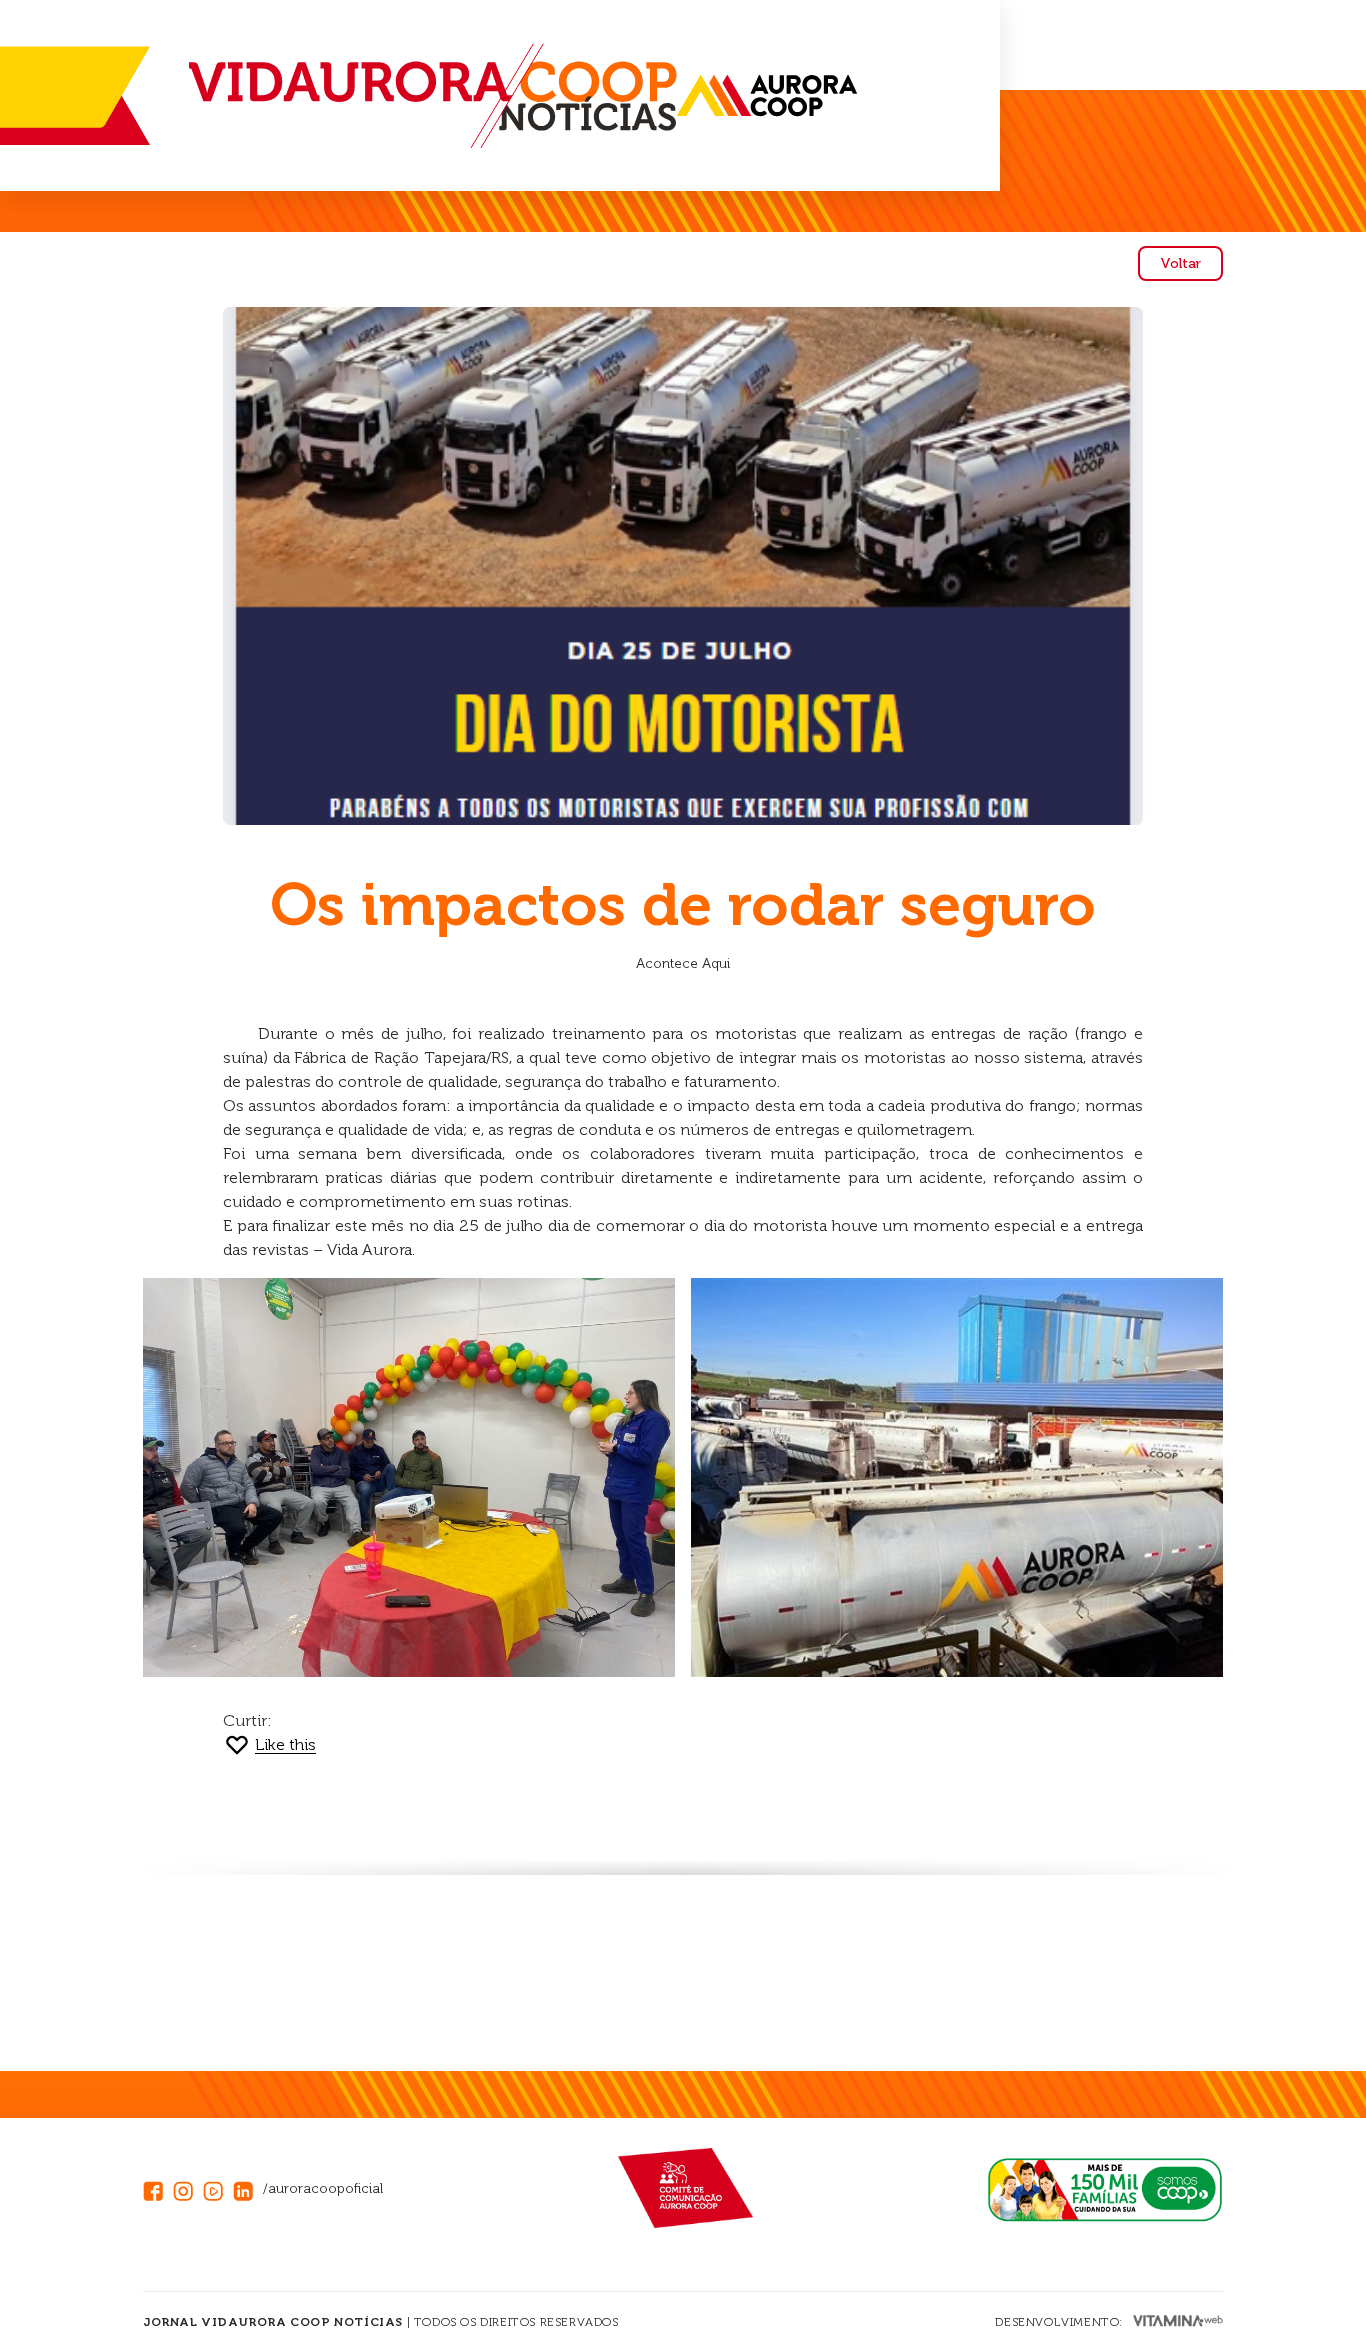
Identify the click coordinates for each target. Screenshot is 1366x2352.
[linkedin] (248, 2188)
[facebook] (158, 2188)
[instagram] (188, 2188)
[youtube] (218, 2188)
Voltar (1180, 263)
